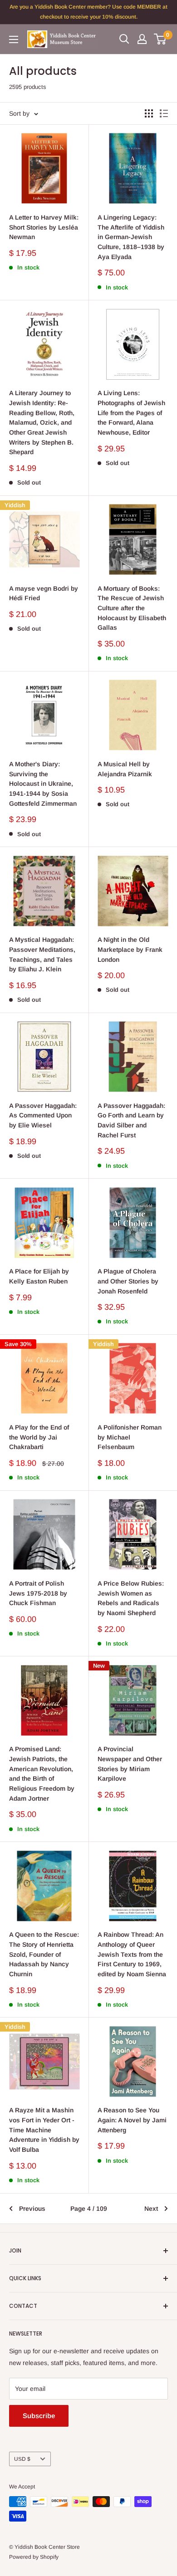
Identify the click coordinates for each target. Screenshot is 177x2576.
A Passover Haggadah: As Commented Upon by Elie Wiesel (43, 1115)
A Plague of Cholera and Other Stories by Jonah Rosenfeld (128, 1281)
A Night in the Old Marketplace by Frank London (130, 949)
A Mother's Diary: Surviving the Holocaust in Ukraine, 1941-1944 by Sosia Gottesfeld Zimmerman (43, 784)
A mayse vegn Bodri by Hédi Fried (44, 593)
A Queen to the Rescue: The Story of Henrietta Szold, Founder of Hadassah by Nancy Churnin (44, 1954)
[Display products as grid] (149, 113)
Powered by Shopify (34, 2557)
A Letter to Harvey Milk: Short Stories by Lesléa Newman (44, 227)
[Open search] (124, 39)
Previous (32, 2209)
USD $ (22, 2459)
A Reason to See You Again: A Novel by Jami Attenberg (132, 2120)
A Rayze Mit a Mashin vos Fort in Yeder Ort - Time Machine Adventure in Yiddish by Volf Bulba (44, 2130)
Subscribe (39, 2416)
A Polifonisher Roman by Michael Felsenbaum (130, 1437)
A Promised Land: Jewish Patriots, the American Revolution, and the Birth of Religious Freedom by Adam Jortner (42, 1773)
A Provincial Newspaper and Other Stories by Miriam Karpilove (130, 1764)
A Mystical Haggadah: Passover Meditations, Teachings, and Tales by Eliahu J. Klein (42, 954)
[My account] (142, 39)
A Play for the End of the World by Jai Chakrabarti (39, 1437)
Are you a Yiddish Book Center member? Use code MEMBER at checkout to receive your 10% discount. (88, 12)
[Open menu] (14, 39)
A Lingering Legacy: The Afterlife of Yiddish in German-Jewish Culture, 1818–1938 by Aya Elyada (131, 237)
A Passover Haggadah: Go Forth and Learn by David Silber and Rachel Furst (131, 1120)
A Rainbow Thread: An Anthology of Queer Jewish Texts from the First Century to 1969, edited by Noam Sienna (132, 1954)
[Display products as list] (164, 113)
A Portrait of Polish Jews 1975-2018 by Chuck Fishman (38, 1593)
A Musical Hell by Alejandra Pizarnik (125, 769)
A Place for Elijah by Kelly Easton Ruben (39, 1276)
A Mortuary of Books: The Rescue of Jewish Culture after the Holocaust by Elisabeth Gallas (132, 608)
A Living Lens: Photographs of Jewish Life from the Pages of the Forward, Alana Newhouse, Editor (131, 413)
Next (151, 2209)
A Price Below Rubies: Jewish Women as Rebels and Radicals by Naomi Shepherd (131, 1598)
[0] (160, 39)
